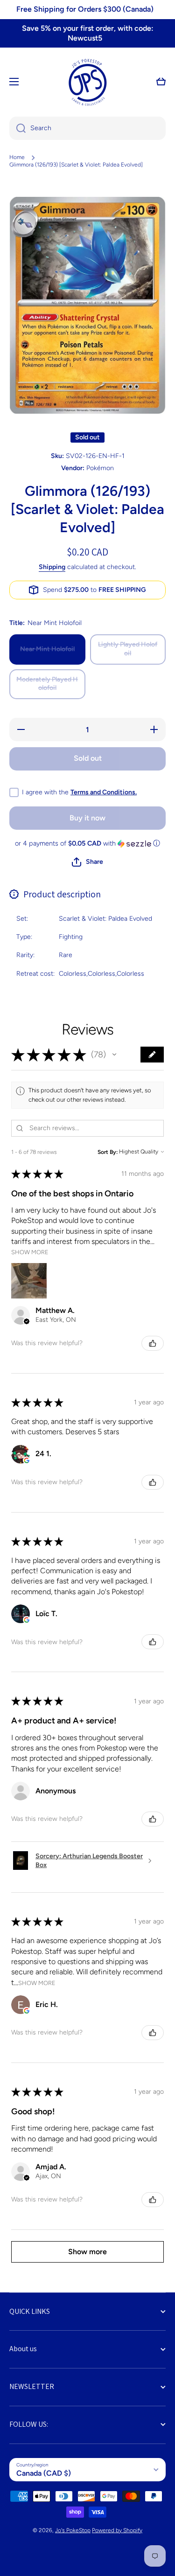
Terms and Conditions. (104, 792)
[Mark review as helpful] (153, 1343)
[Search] (17, 128)
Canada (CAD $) (44, 2473)
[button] (161, 82)
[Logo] (88, 82)
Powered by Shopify (117, 2530)
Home (17, 157)
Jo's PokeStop (73, 2530)
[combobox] (87, 128)
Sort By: (108, 1152)
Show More (30, 1252)
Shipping (52, 567)
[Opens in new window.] (27, 1460)
